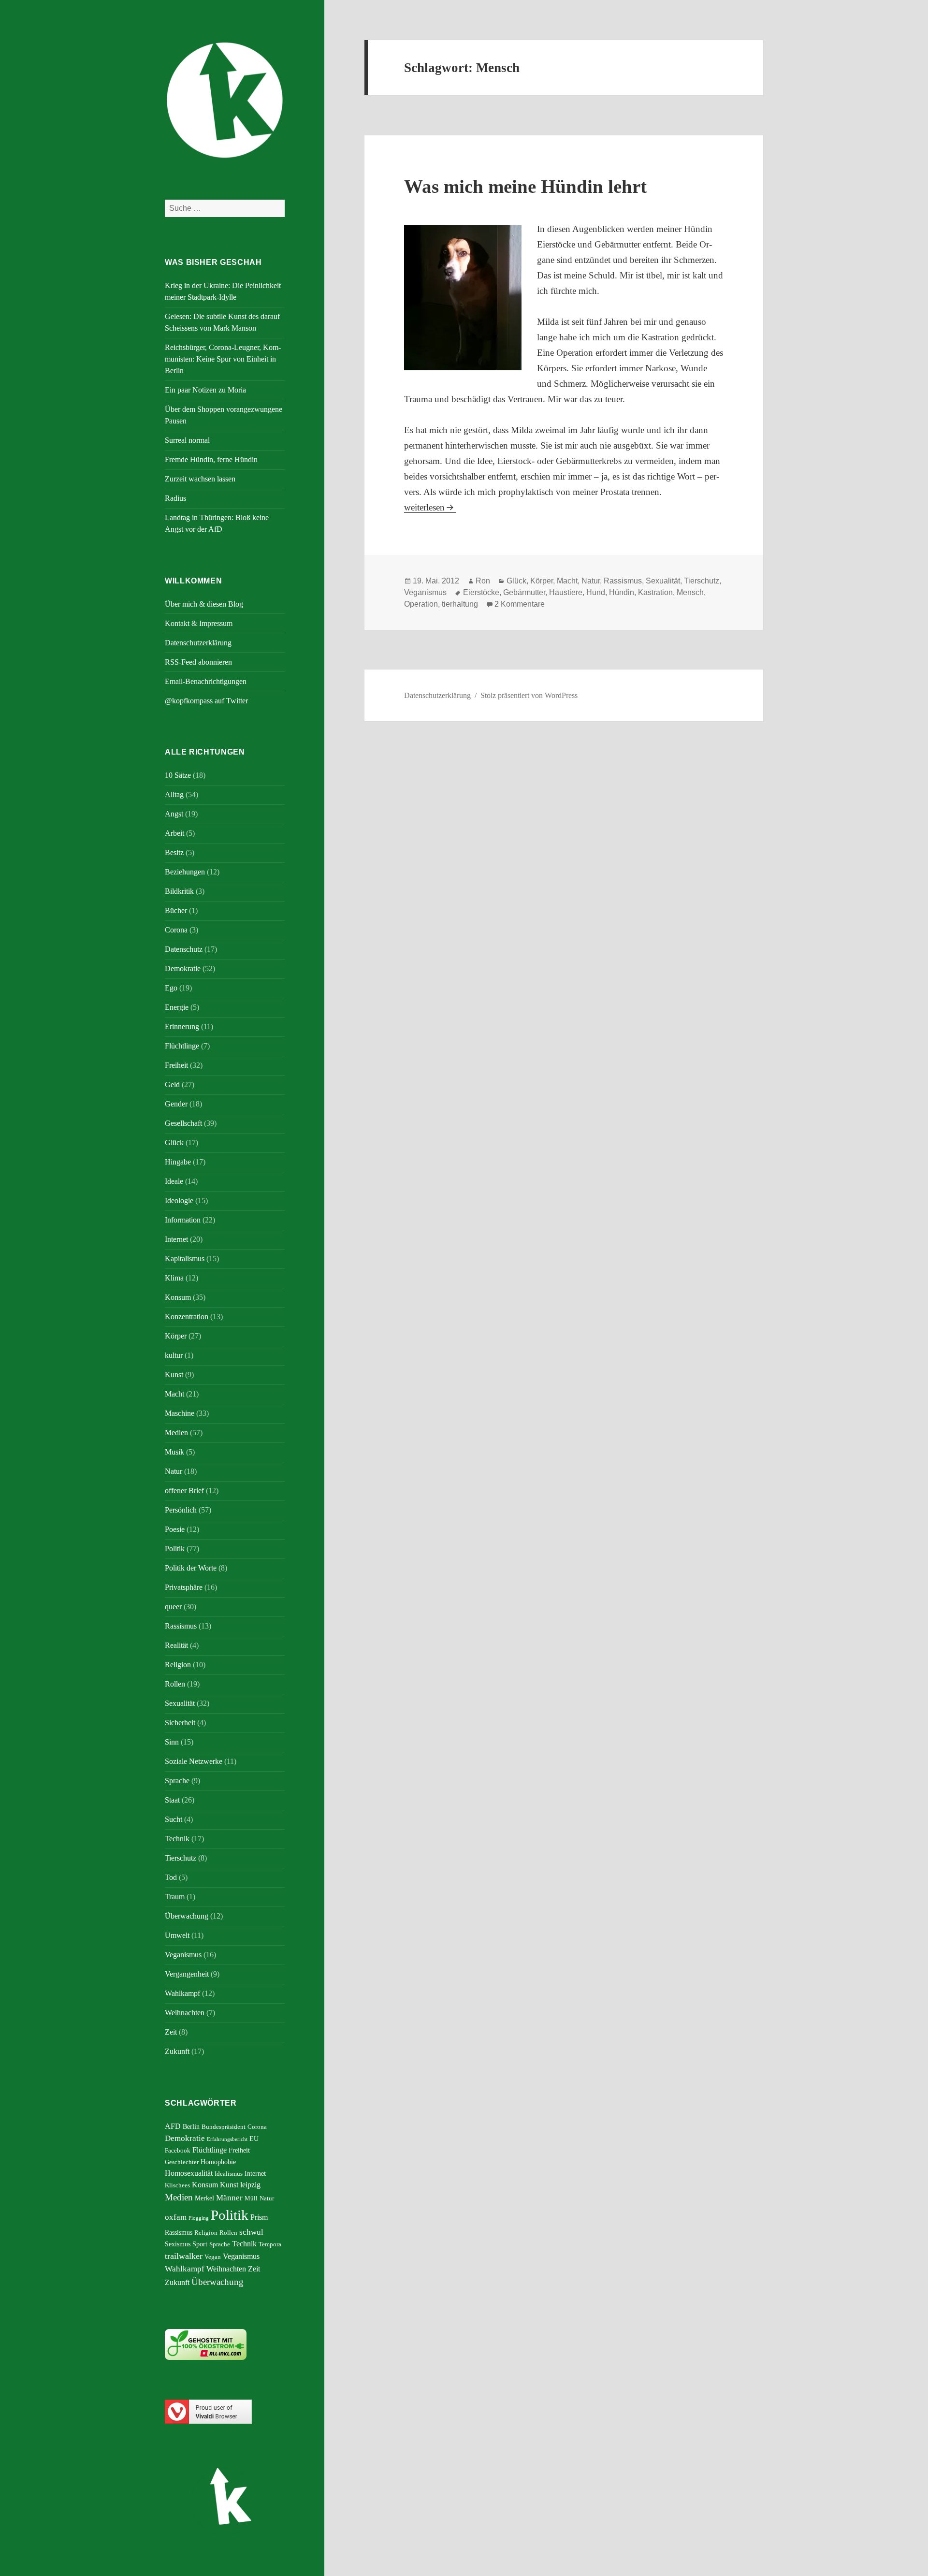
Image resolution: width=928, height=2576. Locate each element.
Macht (174, 1394)
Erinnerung (182, 1026)
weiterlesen (430, 507)
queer (173, 1607)
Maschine (180, 1413)
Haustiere (566, 592)
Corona (176, 930)
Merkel (204, 2198)
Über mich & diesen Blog (204, 604)
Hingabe (178, 1162)
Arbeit (174, 833)
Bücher (176, 910)
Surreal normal (187, 440)
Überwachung (187, 1916)
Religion (178, 1665)
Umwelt (177, 1935)
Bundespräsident (224, 2127)
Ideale (174, 1181)
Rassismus (181, 1626)
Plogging (199, 2218)
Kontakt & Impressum (199, 623)
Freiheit (176, 1065)
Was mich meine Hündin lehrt (525, 186)
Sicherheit (180, 1723)
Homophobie (218, 2162)
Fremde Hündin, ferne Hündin (211, 459)
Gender (176, 1104)
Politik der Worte (191, 1568)
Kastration (655, 592)
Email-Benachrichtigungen (206, 681)
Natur (174, 1471)
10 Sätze (178, 775)
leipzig (250, 2185)
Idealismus (229, 2174)
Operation (421, 604)
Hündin (622, 592)
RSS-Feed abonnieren (198, 662)
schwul (251, 2232)
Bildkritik (179, 891)
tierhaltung (460, 604)
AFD (173, 2126)
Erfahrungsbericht (227, 2139)
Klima (174, 1278)
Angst (174, 814)
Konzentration (187, 1317)
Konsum (178, 1297)
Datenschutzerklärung (198, 643)
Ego (171, 988)
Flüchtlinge (182, 1046)
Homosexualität (189, 2173)
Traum (175, 1897)
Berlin (191, 2126)
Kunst (174, 1375)
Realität (176, 1645)
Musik (174, 1452)
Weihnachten (185, 2013)
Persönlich (181, 1510)
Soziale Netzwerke (194, 1761)
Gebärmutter (524, 592)
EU (254, 2139)
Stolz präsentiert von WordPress (529, 695)
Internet (176, 1239)
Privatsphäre (184, 1587)
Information (183, 1220)
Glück (174, 1142)
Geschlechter (182, 2162)
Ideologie (179, 1201)
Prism (259, 2217)
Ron (483, 581)
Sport (200, 2244)
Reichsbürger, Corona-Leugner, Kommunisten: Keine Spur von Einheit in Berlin (223, 359)
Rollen (175, 1684)
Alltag (174, 794)
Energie (177, 1007)
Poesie (175, 1529)
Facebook (178, 2151)
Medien (176, 1433)
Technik (177, 1839)
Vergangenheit (187, 1974)
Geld (172, 1084)
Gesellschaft (183, 1123)
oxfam (176, 2217)
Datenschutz (184, 949)
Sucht (174, 1819)
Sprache (177, 1781)
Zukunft (177, 2051)
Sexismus (178, 2244)
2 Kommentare (520, 604)
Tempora (270, 2244)
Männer (229, 2198)
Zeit (171, 2032)
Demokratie (183, 968)
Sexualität (180, 1703)
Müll (251, 2198)
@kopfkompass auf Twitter (206, 701)
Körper (176, 1336)
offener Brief (184, 1491)
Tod (171, 1877)
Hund (596, 592)
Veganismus (183, 1955)
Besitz (174, 852)
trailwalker (184, 2256)
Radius (175, 498)
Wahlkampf (182, 1993)
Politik (175, 1549)
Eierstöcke (481, 592)
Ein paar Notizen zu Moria (205, 390)
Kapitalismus (185, 1259)
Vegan (213, 2257)
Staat (172, 1800)
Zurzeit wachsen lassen (200, 479)
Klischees (177, 2185)
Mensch (690, 592)
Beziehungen (185, 872)
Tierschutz (181, 1858)
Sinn (172, 1742)
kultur (174, 1355)
